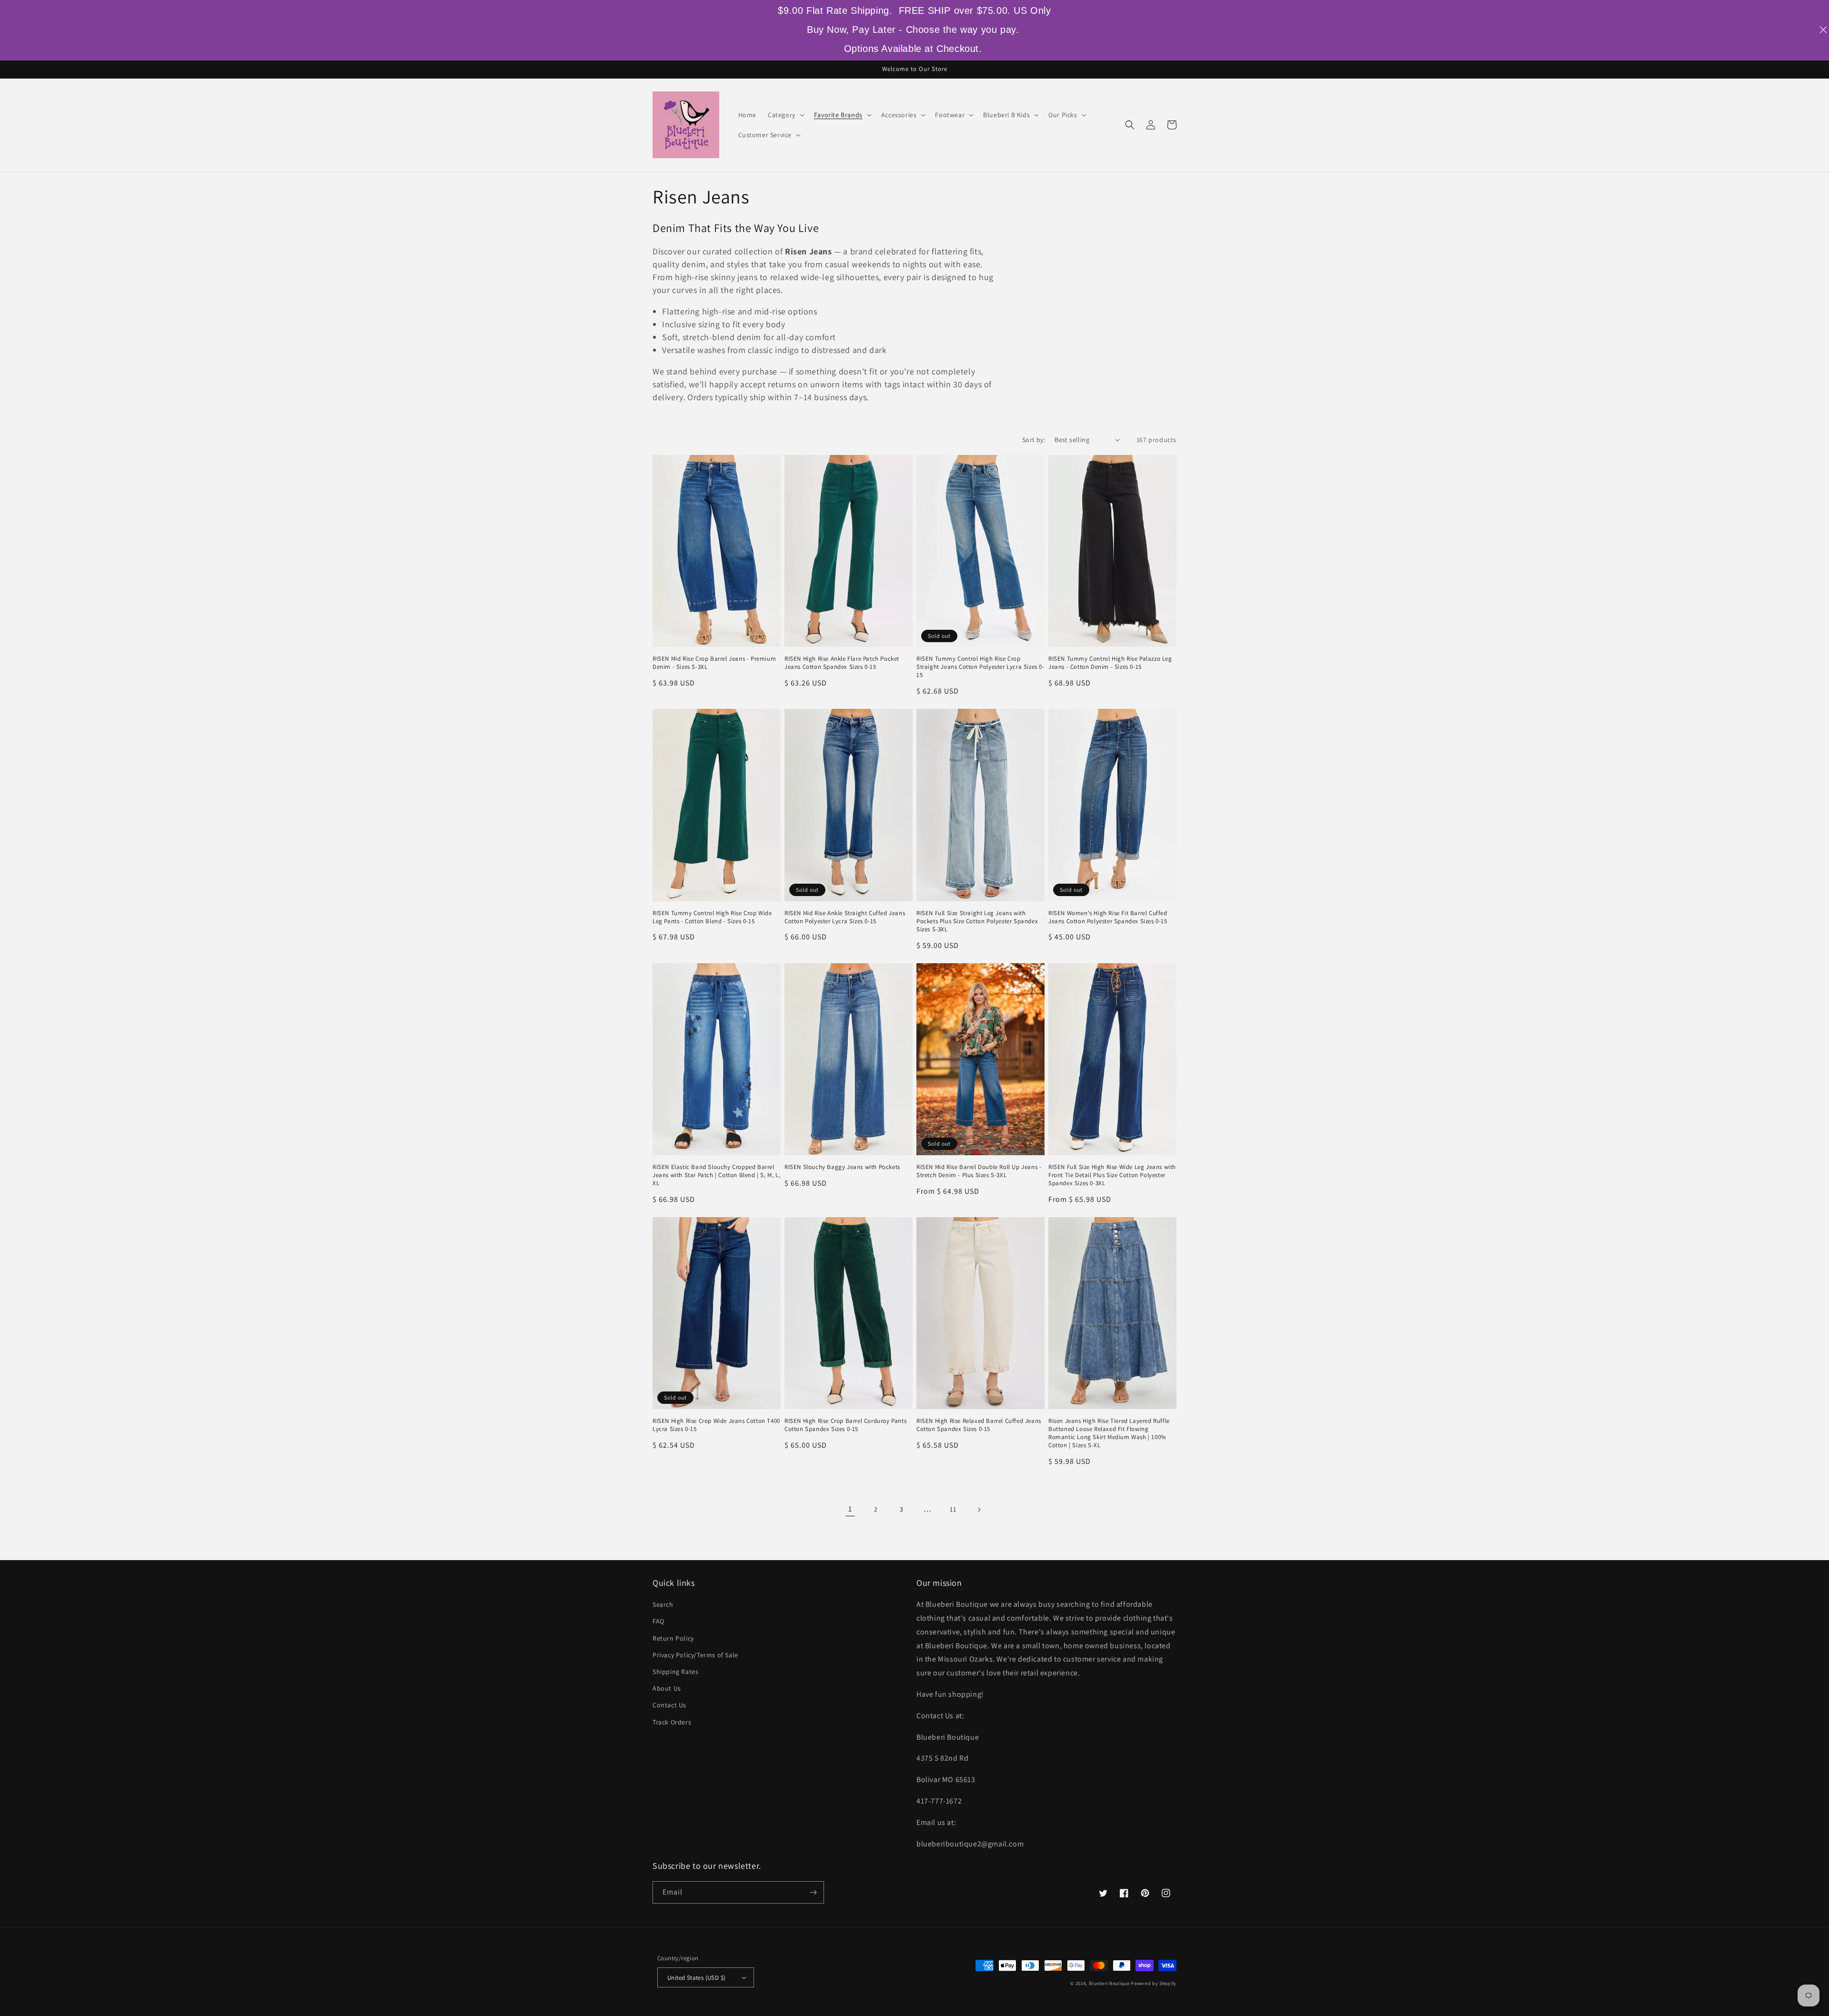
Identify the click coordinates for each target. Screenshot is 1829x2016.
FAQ (658, 1621)
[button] (785, 115)
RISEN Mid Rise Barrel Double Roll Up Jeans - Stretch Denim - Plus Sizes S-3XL (979, 1171)
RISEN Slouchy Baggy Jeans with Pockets (842, 1167)
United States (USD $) (696, 1978)
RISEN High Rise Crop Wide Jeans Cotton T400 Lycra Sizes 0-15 (716, 1425)
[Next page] (979, 1510)
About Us (667, 1688)
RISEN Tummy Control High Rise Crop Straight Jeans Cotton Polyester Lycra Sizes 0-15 (980, 667)
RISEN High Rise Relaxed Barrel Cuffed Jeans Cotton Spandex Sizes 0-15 (979, 1425)
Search (663, 1604)
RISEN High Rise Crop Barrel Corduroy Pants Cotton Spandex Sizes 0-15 (845, 1425)
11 (953, 1509)
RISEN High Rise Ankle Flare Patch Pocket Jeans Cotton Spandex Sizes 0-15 (842, 663)
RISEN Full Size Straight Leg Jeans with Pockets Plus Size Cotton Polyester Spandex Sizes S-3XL (977, 921)
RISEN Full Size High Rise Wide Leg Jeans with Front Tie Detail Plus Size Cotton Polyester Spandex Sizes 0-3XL (1112, 1175)
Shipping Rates (675, 1672)
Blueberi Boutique (1109, 1983)
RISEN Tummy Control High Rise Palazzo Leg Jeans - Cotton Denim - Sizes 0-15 (1110, 663)
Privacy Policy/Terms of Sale (695, 1655)
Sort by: (1034, 440)
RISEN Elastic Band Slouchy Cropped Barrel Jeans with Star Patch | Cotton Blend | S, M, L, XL (716, 1175)
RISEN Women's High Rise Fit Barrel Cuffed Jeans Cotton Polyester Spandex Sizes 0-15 (1108, 917)
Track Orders (672, 1722)
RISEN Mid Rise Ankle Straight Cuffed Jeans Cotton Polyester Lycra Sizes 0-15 (845, 917)
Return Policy (673, 1638)
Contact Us (669, 1705)
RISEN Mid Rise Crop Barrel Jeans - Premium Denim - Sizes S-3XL (714, 663)
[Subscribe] (813, 1892)
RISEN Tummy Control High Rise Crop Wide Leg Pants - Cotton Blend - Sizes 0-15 (712, 917)
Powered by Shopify (1154, 1983)
